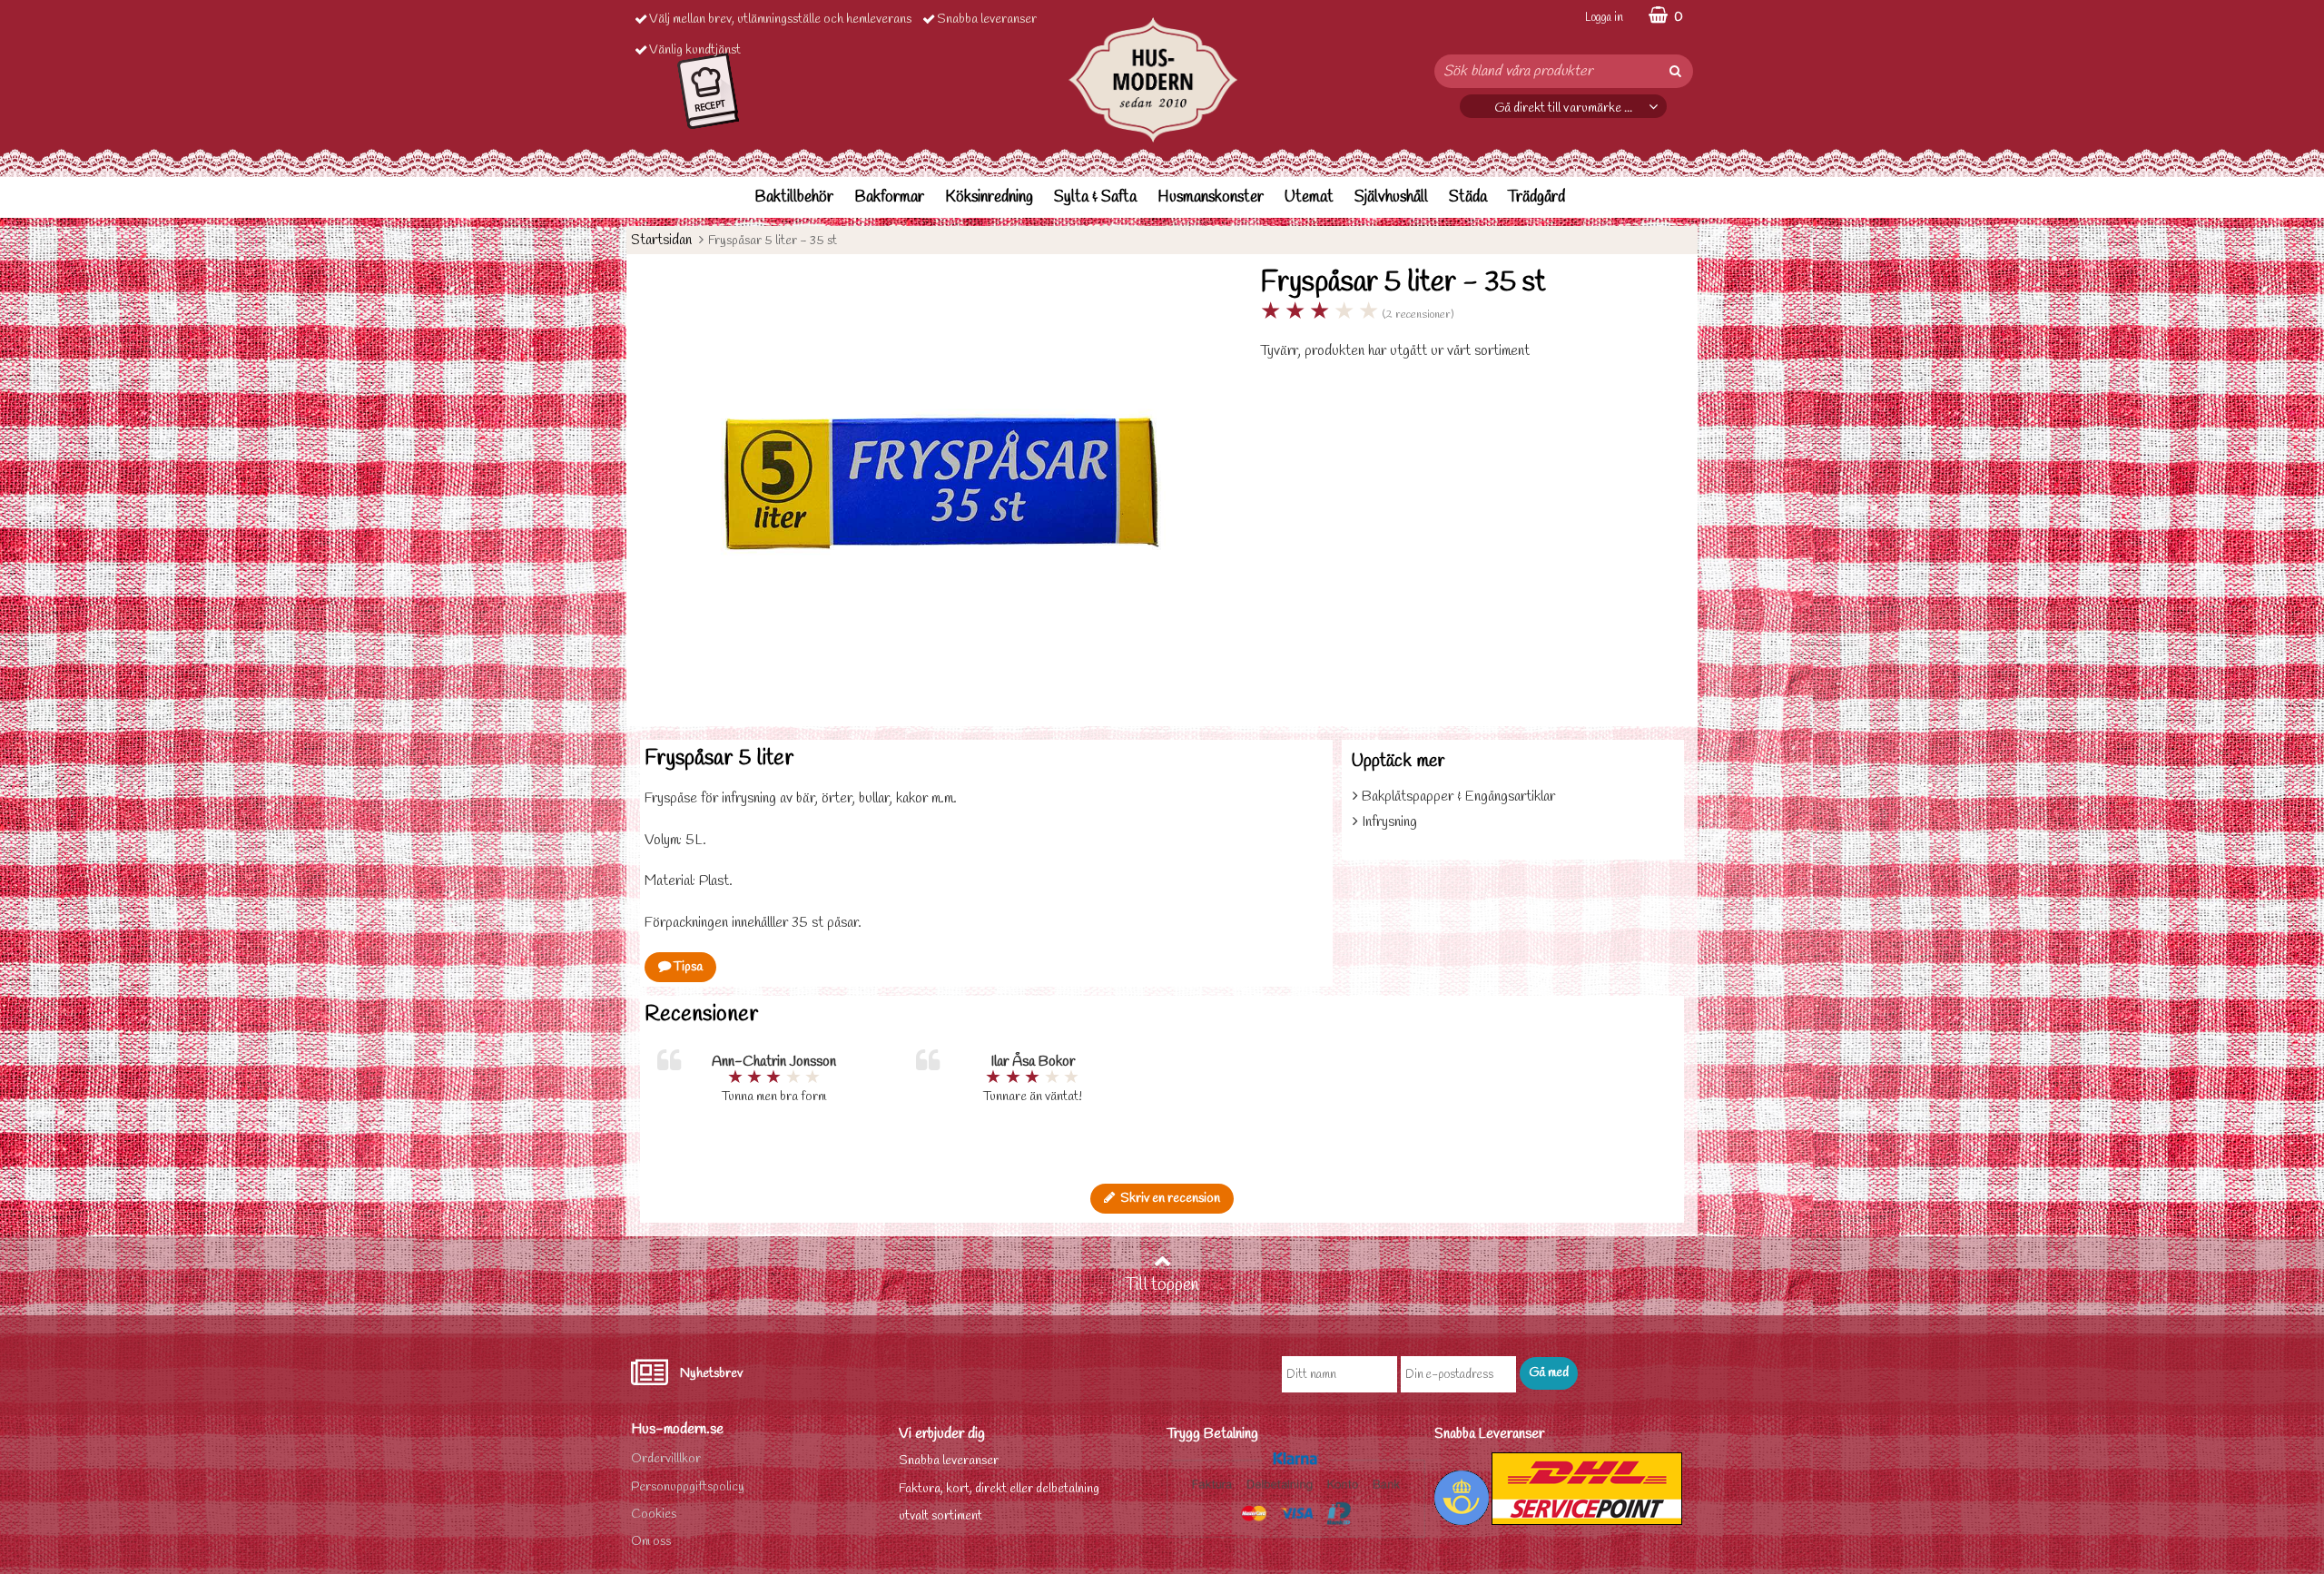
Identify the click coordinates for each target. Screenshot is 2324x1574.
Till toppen (1162, 1285)
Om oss (651, 1542)
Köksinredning (989, 197)
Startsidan (661, 240)
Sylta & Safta (1095, 197)
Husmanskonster (1211, 197)
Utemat (1309, 197)
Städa (1468, 197)
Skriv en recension (1167, 1199)
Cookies (654, 1515)
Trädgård (1536, 197)
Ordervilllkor (666, 1459)
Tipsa (687, 967)
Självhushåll (1391, 197)
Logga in (1604, 18)
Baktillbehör (794, 197)
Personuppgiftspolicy (688, 1487)
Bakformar (889, 197)
